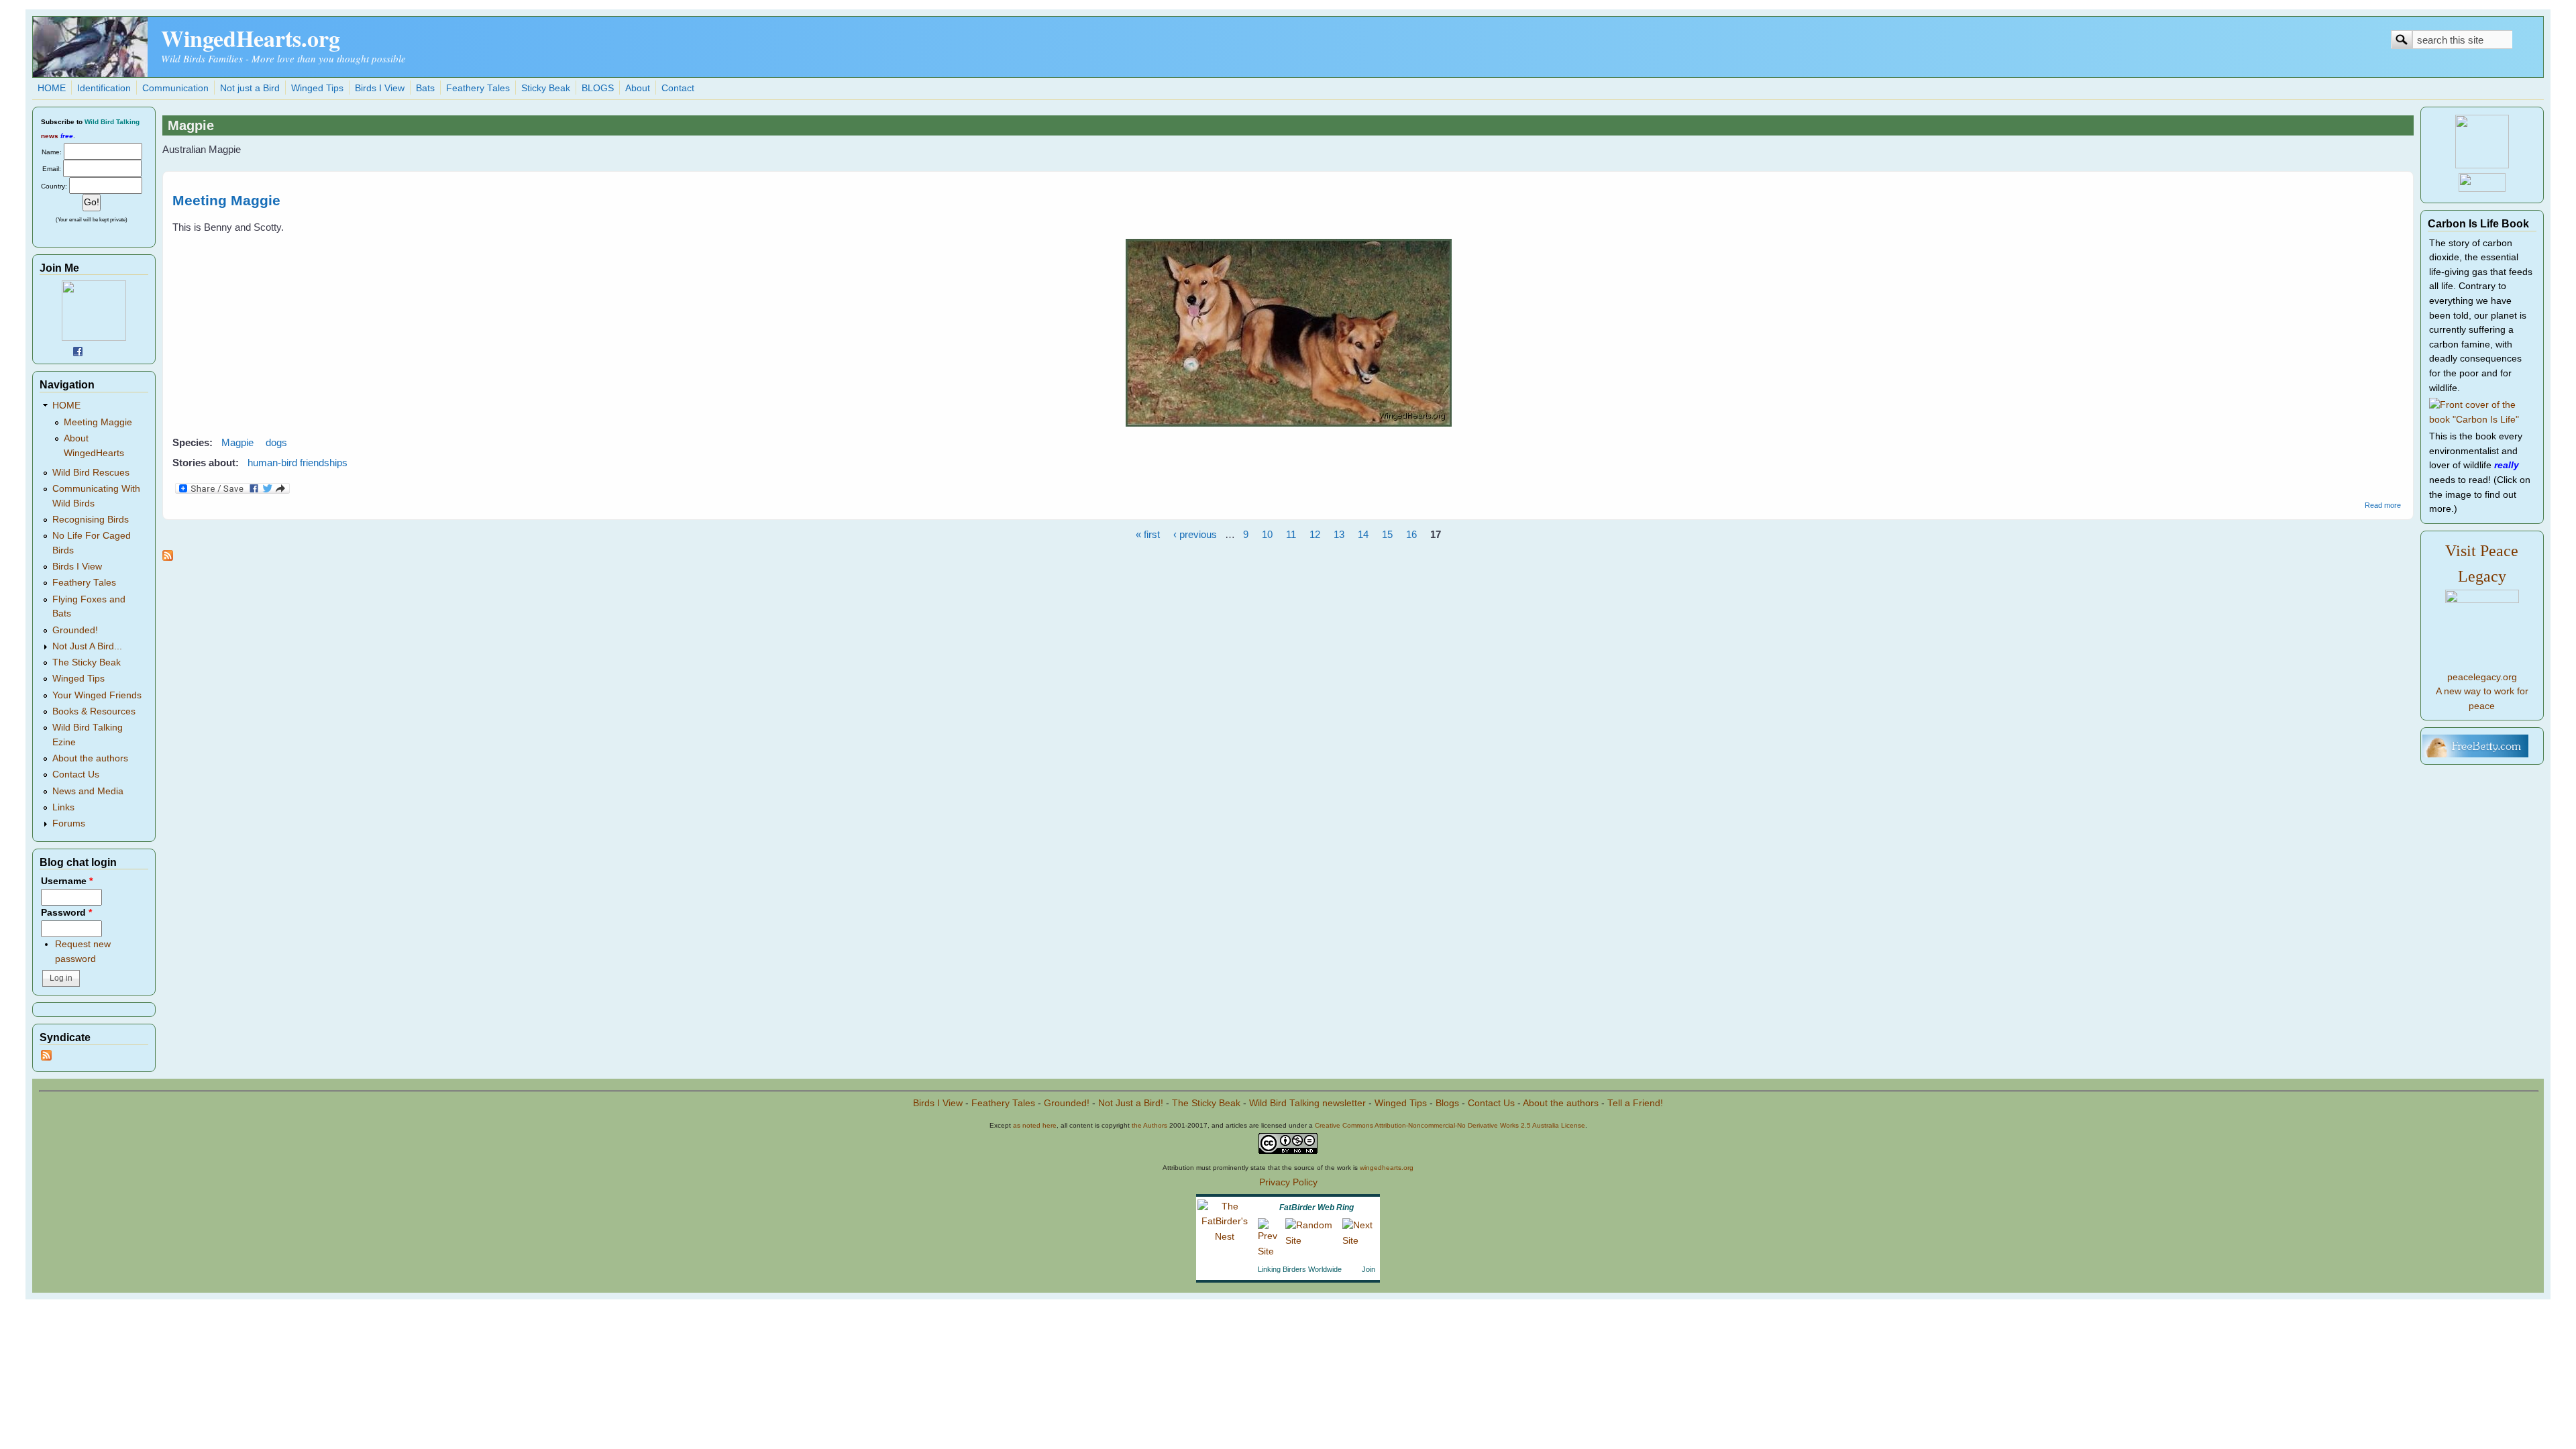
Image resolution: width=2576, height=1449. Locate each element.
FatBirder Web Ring (1317, 1207)
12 (1315, 534)
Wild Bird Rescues (91, 473)
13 (1339, 534)
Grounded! (75, 630)
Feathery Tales (478, 88)
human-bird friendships (298, 463)
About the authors (90, 758)
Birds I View (380, 88)
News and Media (88, 791)
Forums (69, 823)
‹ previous (1195, 534)
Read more (2383, 505)
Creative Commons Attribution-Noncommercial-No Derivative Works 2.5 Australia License (1450, 1125)
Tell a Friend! (1635, 1103)
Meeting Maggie (226, 200)
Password (66, 913)
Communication (175, 88)
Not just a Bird (250, 88)
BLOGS (598, 88)
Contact (678, 88)
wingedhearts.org (1387, 1168)
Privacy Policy (1288, 1182)
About (638, 88)
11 (1291, 534)
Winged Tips (317, 88)
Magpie (237, 442)
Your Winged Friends (97, 695)
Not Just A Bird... (87, 646)
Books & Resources (94, 711)
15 (1387, 534)
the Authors (1149, 1125)
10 (1267, 534)
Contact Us (76, 774)
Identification (104, 88)
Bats (425, 88)
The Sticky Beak (87, 662)
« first (1148, 534)
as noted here (1035, 1125)
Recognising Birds (91, 520)
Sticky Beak (546, 88)
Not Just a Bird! (1131, 1103)
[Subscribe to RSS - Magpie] (168, 557)
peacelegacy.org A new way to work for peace (2482, 692)
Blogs (1447, 1103)
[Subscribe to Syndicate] (46, 1058)
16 (1411, 534)
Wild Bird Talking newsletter (1307, 1103)
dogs (276, 442)
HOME (52, 88)
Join (1368, 1269)
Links (63, 807)
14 (1363, 534)
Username (67, 881)
